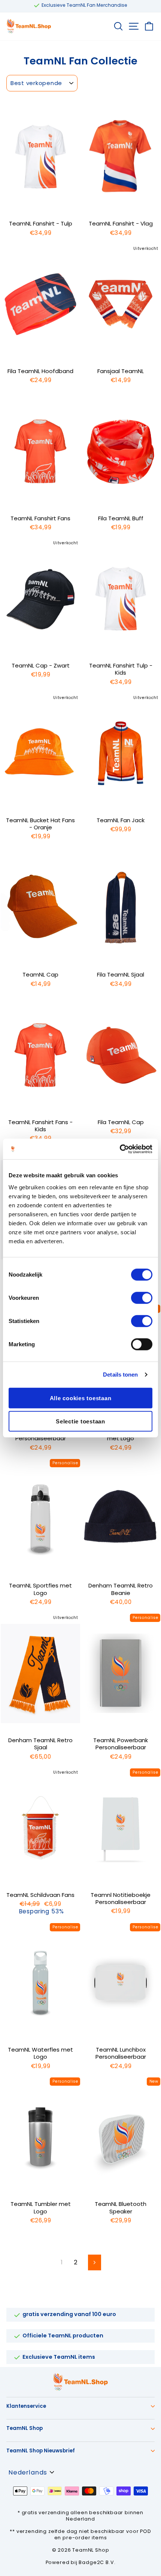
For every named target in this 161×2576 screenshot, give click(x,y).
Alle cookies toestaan (81, 1398)
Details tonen (120, 1375)
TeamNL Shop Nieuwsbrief (41, 2451)
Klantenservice (26, 2406)
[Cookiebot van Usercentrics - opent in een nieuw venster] (120, 1149)
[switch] (142, 1298)
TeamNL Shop (25, 2428)
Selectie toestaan (80, 1421)
